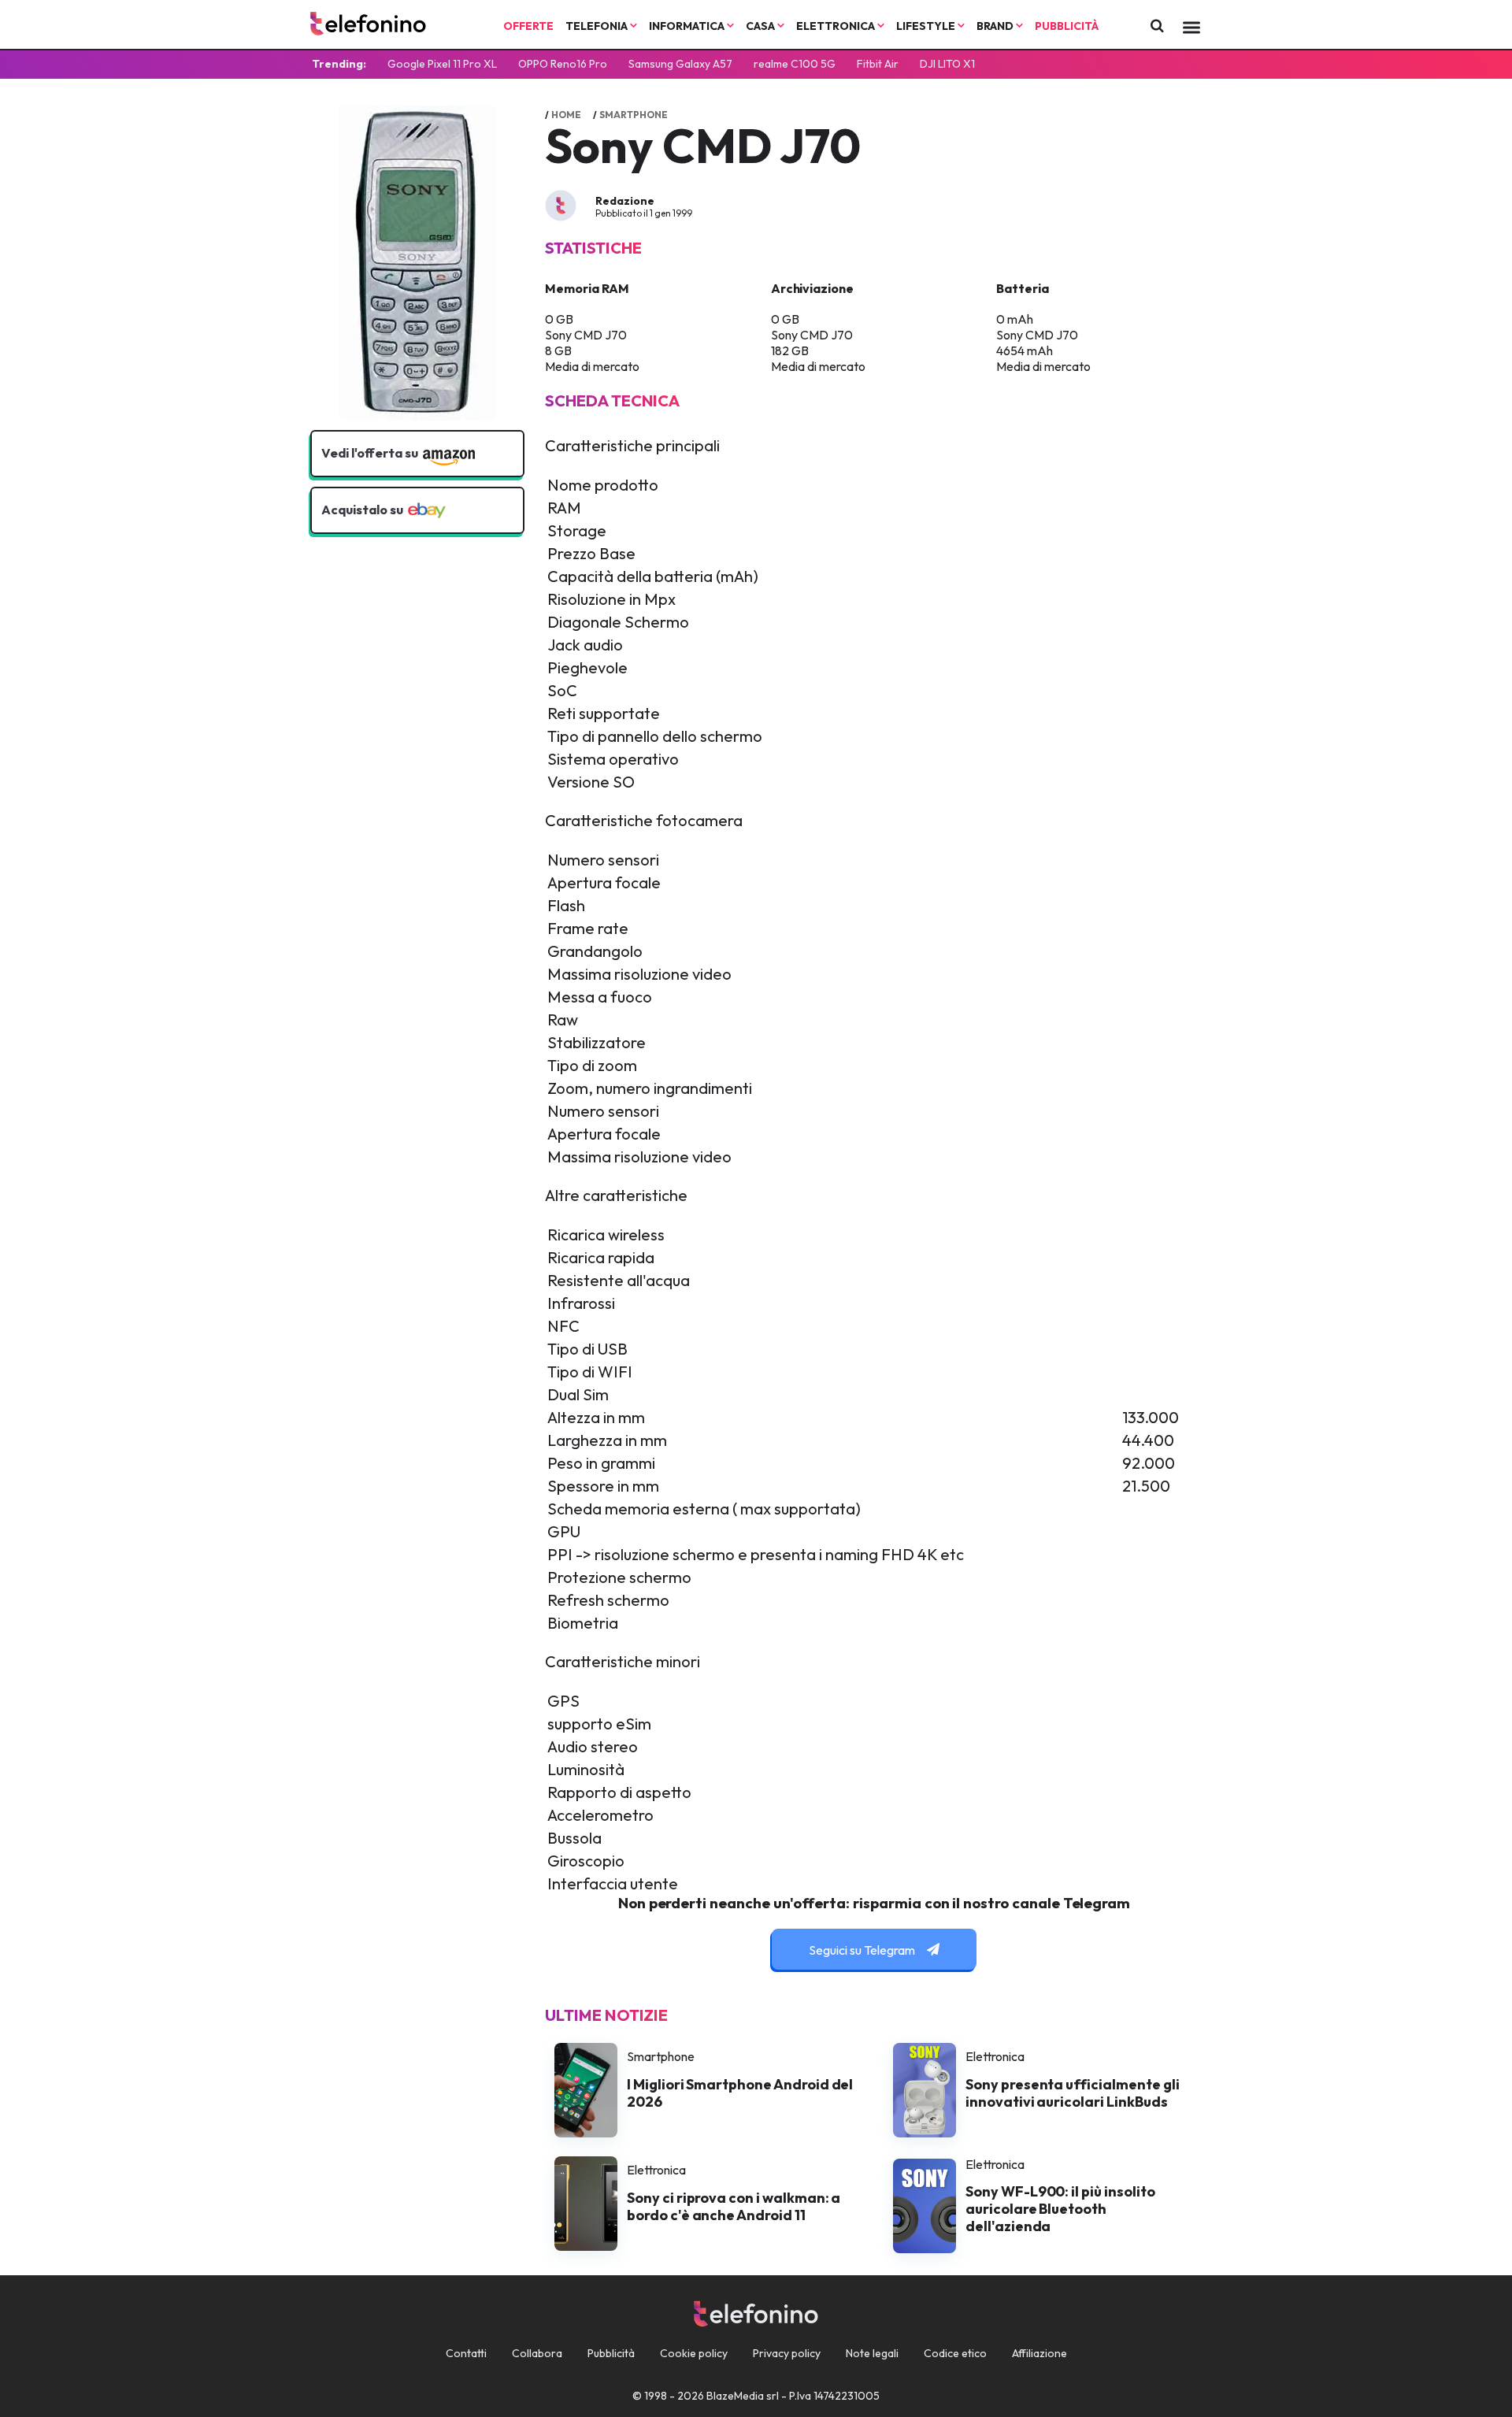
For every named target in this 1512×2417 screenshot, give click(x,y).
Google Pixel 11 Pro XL (442, 64)
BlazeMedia (735, 2396)
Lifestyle (927, 26)
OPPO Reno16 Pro (563, 64)
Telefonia (598, 26)
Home (566, 115)
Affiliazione (1039, 2353)
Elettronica (837, 26)
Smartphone (634, 115)
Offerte (528, 26)
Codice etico (955, 2353)
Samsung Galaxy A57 (680, 64)
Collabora (537, 2353)
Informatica (688, 26)
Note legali (872, 2353)
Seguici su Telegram (863, 1950)
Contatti (466, 2353)
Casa (762, 26)
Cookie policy (694, 2353)
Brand (996, 26)
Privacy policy (787, 2353)
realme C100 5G (795, 64)
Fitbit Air (878, 64)
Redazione (625, 201)
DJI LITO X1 (947, 64)
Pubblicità (1067, 26)
